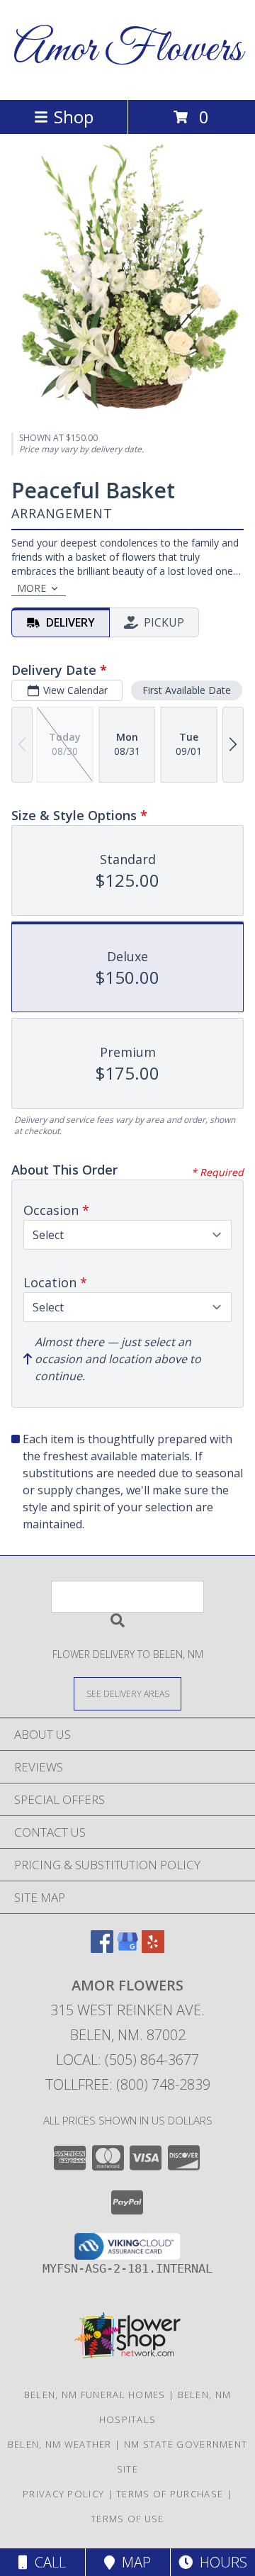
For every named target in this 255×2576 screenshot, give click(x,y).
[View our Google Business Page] (127, 1948)
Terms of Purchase (170, 2494)
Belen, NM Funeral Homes (95, 2395)
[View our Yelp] (153, 1948)
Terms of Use (127, 2519)
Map (133, 2562)
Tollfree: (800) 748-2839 (128, 2084)
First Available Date (187, 690)
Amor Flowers (128, 50)
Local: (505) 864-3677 (127, 2060)
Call (47, 2562)
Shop (74, 117)
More (32, 588)
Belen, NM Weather (60, 2444)
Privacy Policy (63, 2494)
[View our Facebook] (102, 1948)
